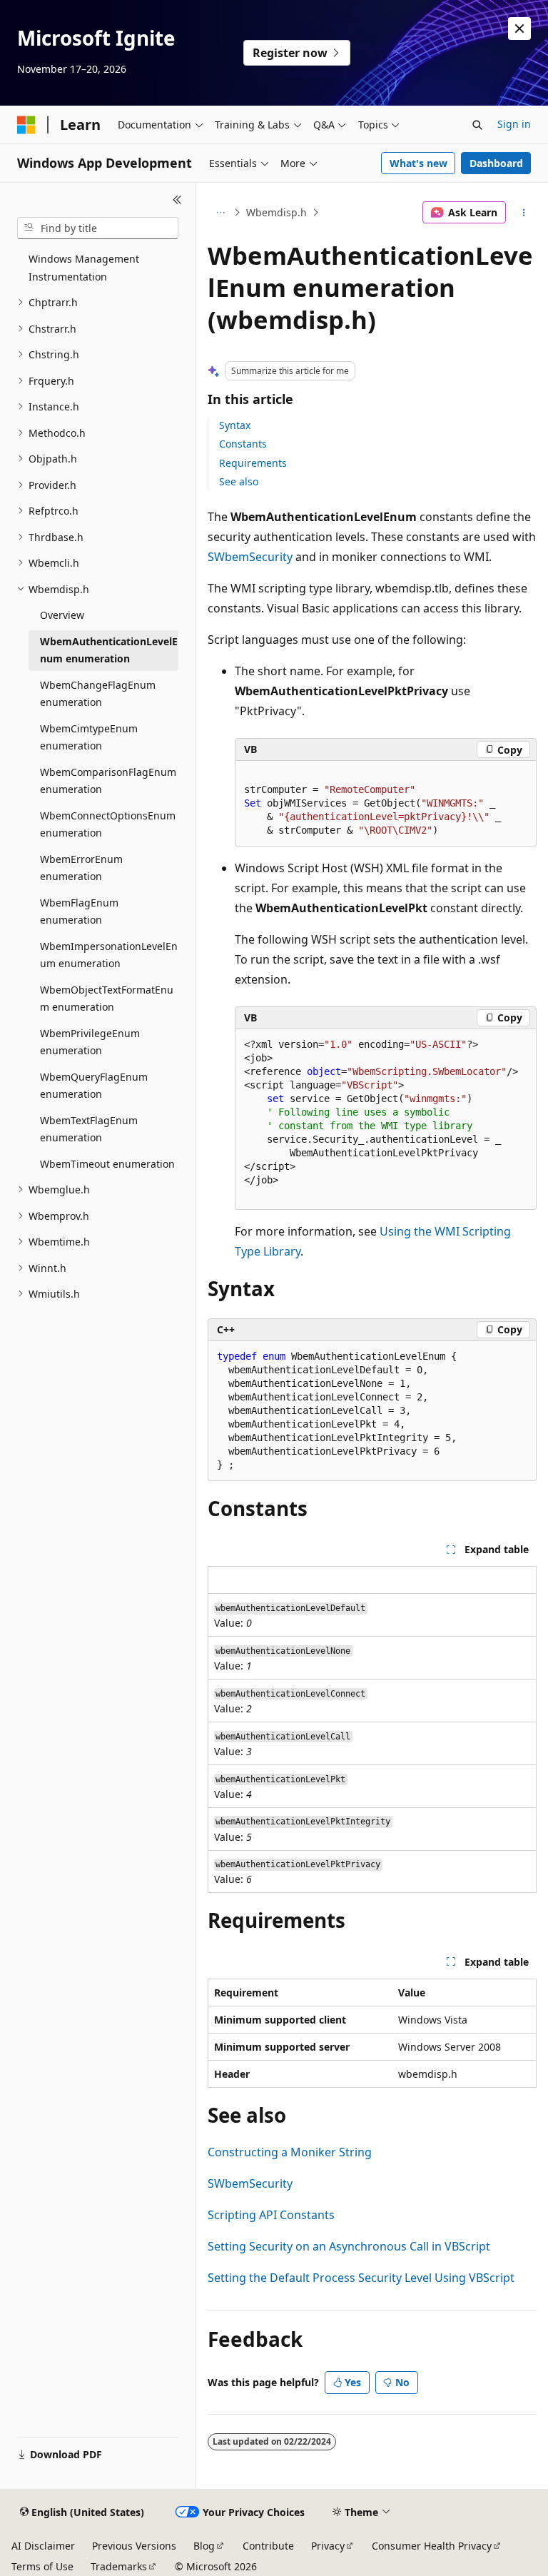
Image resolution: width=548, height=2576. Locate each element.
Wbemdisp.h (276, 212)
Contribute (268, 2546)
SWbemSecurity (250, 557)
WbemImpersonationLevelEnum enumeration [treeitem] (109, 955)
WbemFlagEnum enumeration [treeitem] (79, 911)
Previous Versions (134, 2546)
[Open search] (477, 125)
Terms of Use (42, 2566)
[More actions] (524, 213)
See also (239, 481)
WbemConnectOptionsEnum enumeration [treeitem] (108, 824)
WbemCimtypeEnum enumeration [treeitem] (89, 737)
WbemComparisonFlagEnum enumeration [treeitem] (108, 781)
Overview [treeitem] (62, 615)
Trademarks (119, 2566)
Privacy (328, 2546)
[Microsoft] (26, 125)
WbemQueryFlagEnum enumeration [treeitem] (94, 1086)
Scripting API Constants (271, 2215)
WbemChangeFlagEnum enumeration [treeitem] (98, 694)
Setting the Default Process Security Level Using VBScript (361, 2278)
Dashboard (496, 163)
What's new (418, 163)
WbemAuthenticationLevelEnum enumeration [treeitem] (109, 650)
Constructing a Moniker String (290, 2152)
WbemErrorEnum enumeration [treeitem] (81, 868)
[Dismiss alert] (519, 29)
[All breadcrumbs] (220, 213)
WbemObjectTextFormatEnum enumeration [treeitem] (107, 999)
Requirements (253, 463)
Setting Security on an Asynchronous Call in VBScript (349, 2246)
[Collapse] (177, 200)
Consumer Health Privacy (432, 2546)
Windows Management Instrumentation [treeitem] (84, 268)
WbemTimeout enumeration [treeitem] (107, 1164)
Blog (204, 2546)
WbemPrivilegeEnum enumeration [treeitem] (90, 1042)
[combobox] (98, 228)
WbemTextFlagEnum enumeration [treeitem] (89, 1129)
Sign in (514, 124)
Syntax (235, 425)
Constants (243, 444)
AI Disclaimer (43, 2546)
